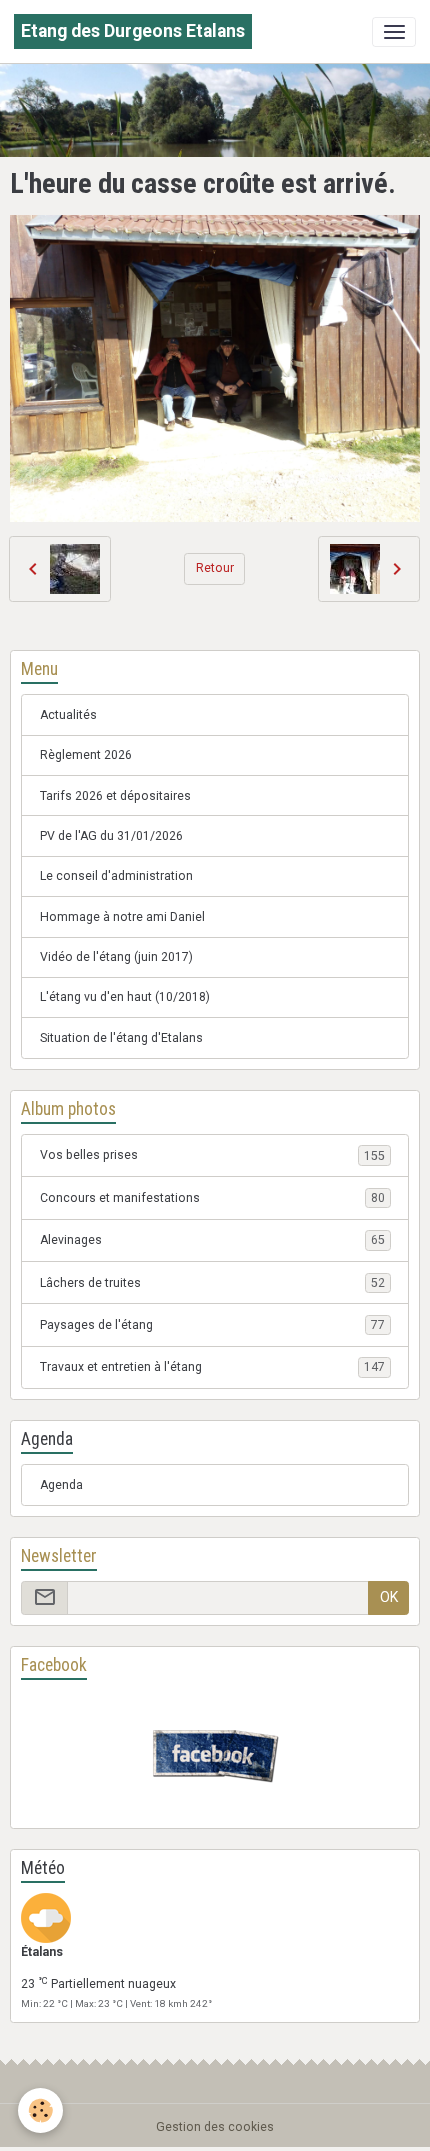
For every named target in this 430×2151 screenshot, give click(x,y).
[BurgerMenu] (394, 32)
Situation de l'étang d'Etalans (121, 1038)
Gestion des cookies (215, 2127)
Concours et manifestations (212, 1198)
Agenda (61, 1485)
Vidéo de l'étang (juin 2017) (116, 957)
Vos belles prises (212, 1155)
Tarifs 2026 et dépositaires (115, 796)
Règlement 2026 (86, 755)
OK (389, 1597)
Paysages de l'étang (212, 1325)
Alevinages (212, 1240)
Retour (215, 568)
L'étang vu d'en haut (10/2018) (125, 997)
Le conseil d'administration (116, 876)
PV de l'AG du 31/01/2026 (111, 836)
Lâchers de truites (212, 1283)
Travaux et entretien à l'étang (212, 1367)
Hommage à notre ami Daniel (122, 917)
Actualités (68, 715)
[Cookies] (40, 2110)
